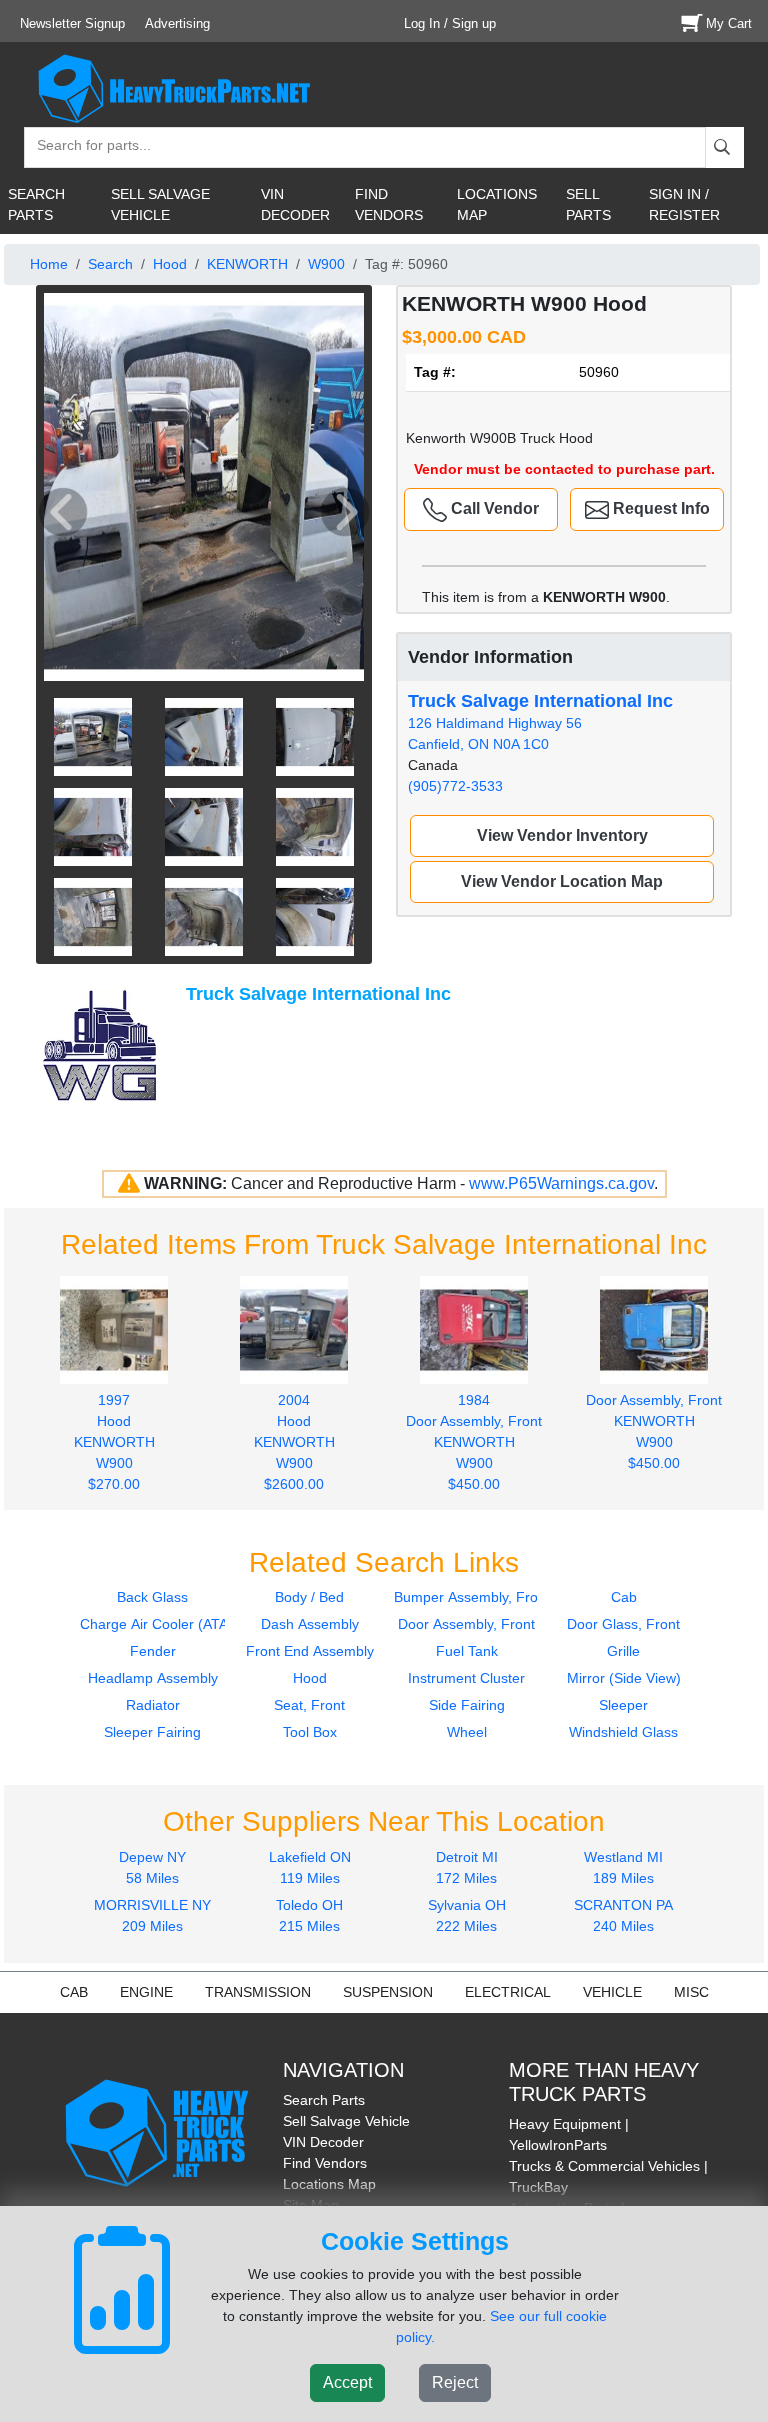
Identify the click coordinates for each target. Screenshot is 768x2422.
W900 (326, 264)
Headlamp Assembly (153, 1678)
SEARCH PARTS (36, 204)
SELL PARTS (588, 204)
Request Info (659, 508)
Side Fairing (467, 1705)
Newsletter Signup (72, 23)
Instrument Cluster (466, 1678)
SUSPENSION (388, 1992)
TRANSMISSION (258, 1992)
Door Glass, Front (623, 1624)
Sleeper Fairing (152, 1732)
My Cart (729, 23)
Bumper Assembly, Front (472, 1597)
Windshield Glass (623, 1732)
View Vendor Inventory (562, 835)
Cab (624, 1597)
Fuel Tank (467, 1651)
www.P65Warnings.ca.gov (561, 1183)
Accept (347, 2382)
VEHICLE (612, 1992)
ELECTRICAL (508, 1992)
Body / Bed (309, 1597)
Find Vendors (325, 2163)
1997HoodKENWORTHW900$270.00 (114, 1441)
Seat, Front (309, 1705)
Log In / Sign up (450, 23)
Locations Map (329, 2184)
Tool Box (310, 1732)
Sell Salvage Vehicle (346, 2121)
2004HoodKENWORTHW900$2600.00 (294, 1441)
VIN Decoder (323, 2142)
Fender (153, 1651)
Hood (170, 264)
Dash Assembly (310, 1624)
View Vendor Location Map (562, 881)
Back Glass (152, 1597)
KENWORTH (247, 264)
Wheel (467, 1732)
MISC (691, 1992)
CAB (74, 1992)
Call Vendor (493, 508)
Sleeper (623, 1705)
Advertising (177, 23)
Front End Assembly (310, 1651)
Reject (455, 2382)
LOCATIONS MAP (497, 204)
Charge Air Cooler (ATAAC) (166, 1624)
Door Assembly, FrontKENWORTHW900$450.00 (654, 1431)
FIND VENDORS (389, 204)
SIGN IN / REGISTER (684, 204)
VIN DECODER (295, 204)
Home (49, 264)
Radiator (153, 1705)
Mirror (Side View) (624, 1678)
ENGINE (146, 1992)
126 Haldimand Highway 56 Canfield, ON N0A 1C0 (540, 721)
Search (110, 264)
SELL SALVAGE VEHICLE (160, 204)
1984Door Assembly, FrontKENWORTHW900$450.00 (474, 1441)
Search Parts (324, 2100)
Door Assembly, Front (466, 1624)
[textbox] (85, 147)
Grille (623, 1651)
